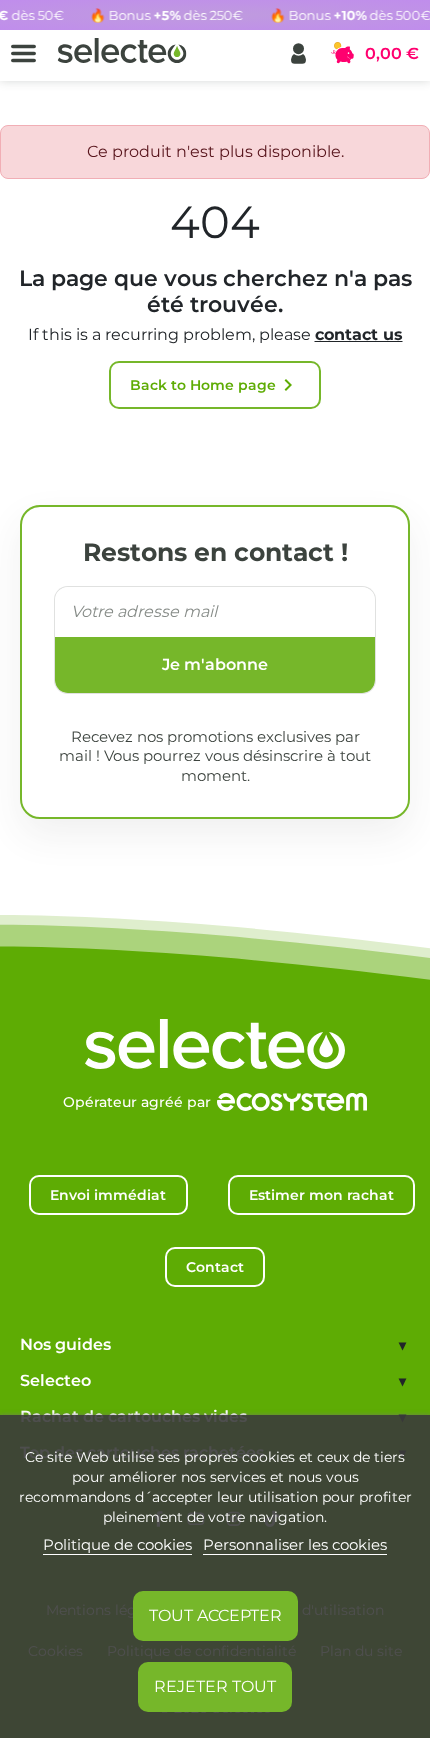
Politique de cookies (117, 1544)
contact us (359, 334)
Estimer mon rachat (321, 1195)
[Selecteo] (215, 1024)
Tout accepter (215, 1615)
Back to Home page (215, 385)
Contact (215, 1267)
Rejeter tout (215, 1686)
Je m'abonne (215, 664)
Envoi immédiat (108, 1195)
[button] (298, 53)
